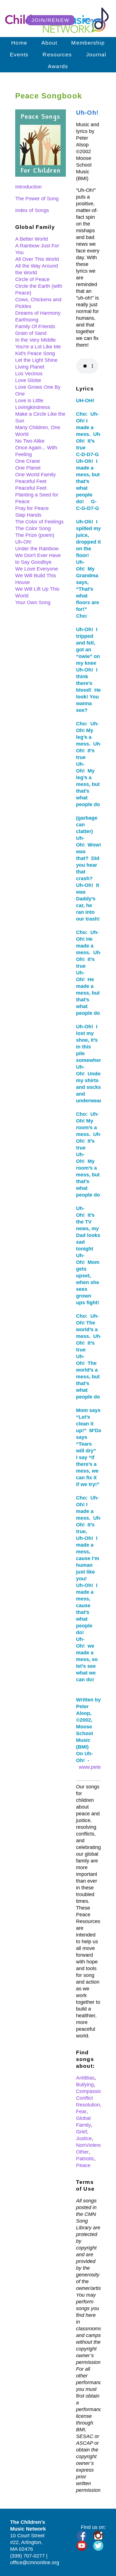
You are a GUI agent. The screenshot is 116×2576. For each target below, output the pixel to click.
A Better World (32, 239)
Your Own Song (33, 602)
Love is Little (29, 401)
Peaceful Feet (31, 481)
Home (19, 43)
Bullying (85, 2085)
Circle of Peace (32, 279)
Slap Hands (28, 515)
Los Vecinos (29, 374)
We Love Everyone (37, 569)
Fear (81, 2112)
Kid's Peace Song (35, 353)
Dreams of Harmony (38, 313)
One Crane (28, 461)
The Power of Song (37, 199)
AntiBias (85, 2078)
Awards (58, 66)
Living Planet (30, 367)
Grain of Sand (31, 333)
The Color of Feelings (39, 522)
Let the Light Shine (36, 360)
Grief (82, 2132)
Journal (96, 55)
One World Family (35, 475)
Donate (92, 20)
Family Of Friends (35, 326)
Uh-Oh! (23, 542)
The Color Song (33, 528)
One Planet (28, 468)
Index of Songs (32, 210)
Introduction (28, 187)
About (49, 43)
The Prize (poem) (35, 535)
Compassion (90, 2091)
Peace (83, 2165)
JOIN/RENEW (51, 20)
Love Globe (28, 380)
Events (19, 55)
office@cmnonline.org (35, 2563)
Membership (88, 43)
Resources (57, 55)
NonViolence (90, 2145)
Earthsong (27, 320)
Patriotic (85, 2159)
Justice (84, 2138)
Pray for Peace (32, 508)
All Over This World (37, 259)
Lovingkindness (33, 407)
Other (82, 2152)
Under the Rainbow (37, 549)
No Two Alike (30, 441)
